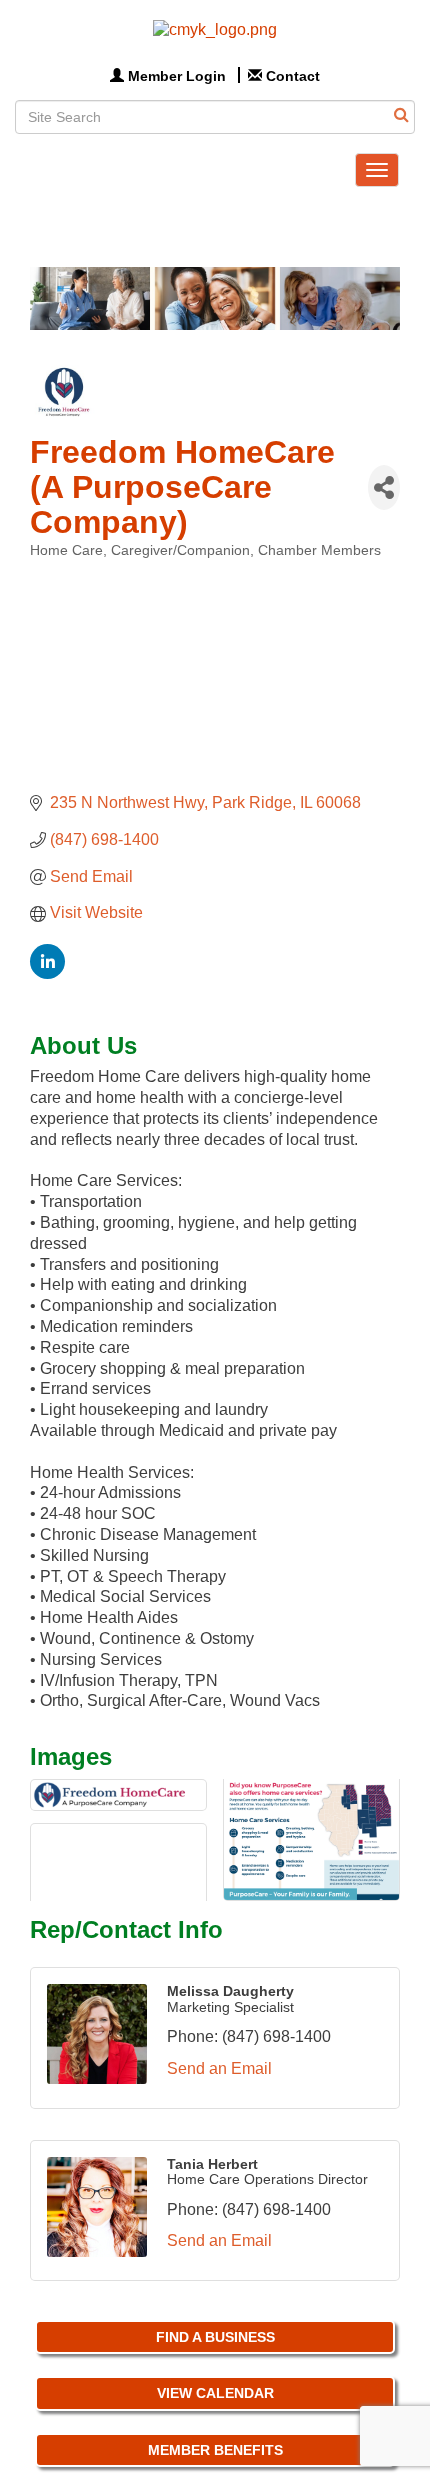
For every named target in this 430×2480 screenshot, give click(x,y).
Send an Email (219, 2068)
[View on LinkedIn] (47, 973)
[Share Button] (384, 487)
